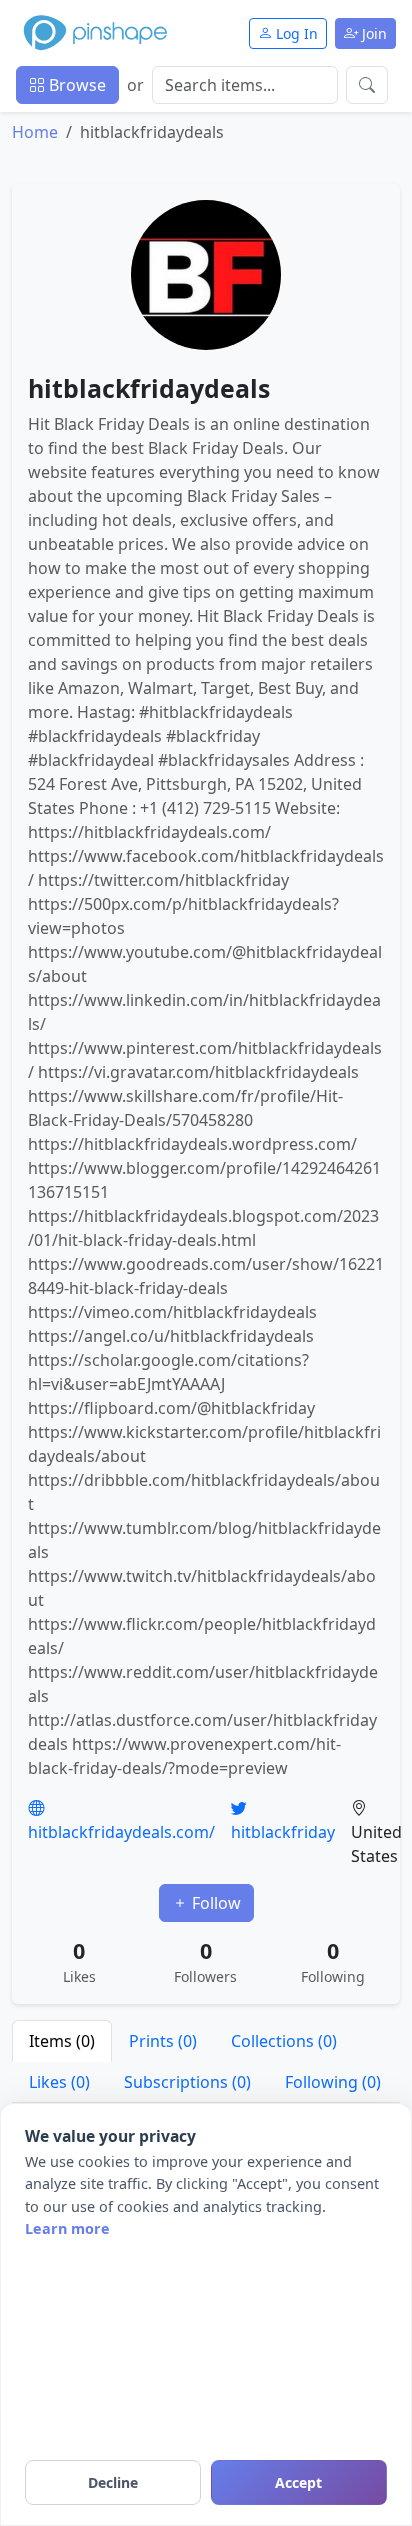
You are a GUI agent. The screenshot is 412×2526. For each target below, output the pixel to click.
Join (372, 33)
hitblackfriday (283, 1832)
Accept (298, 2482)
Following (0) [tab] (333, 2082)
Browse (75, 85)
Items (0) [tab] (62, 2041)
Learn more (67, 2228)
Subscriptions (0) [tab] (187, 2082)
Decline (113, 2482)
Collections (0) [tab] (284, 2041)
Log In (295, 33)
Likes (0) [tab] (59, 2082)
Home (35, 132)
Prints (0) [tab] (163, 2041)
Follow (214, 1903)
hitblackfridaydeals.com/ (121, 1832)
